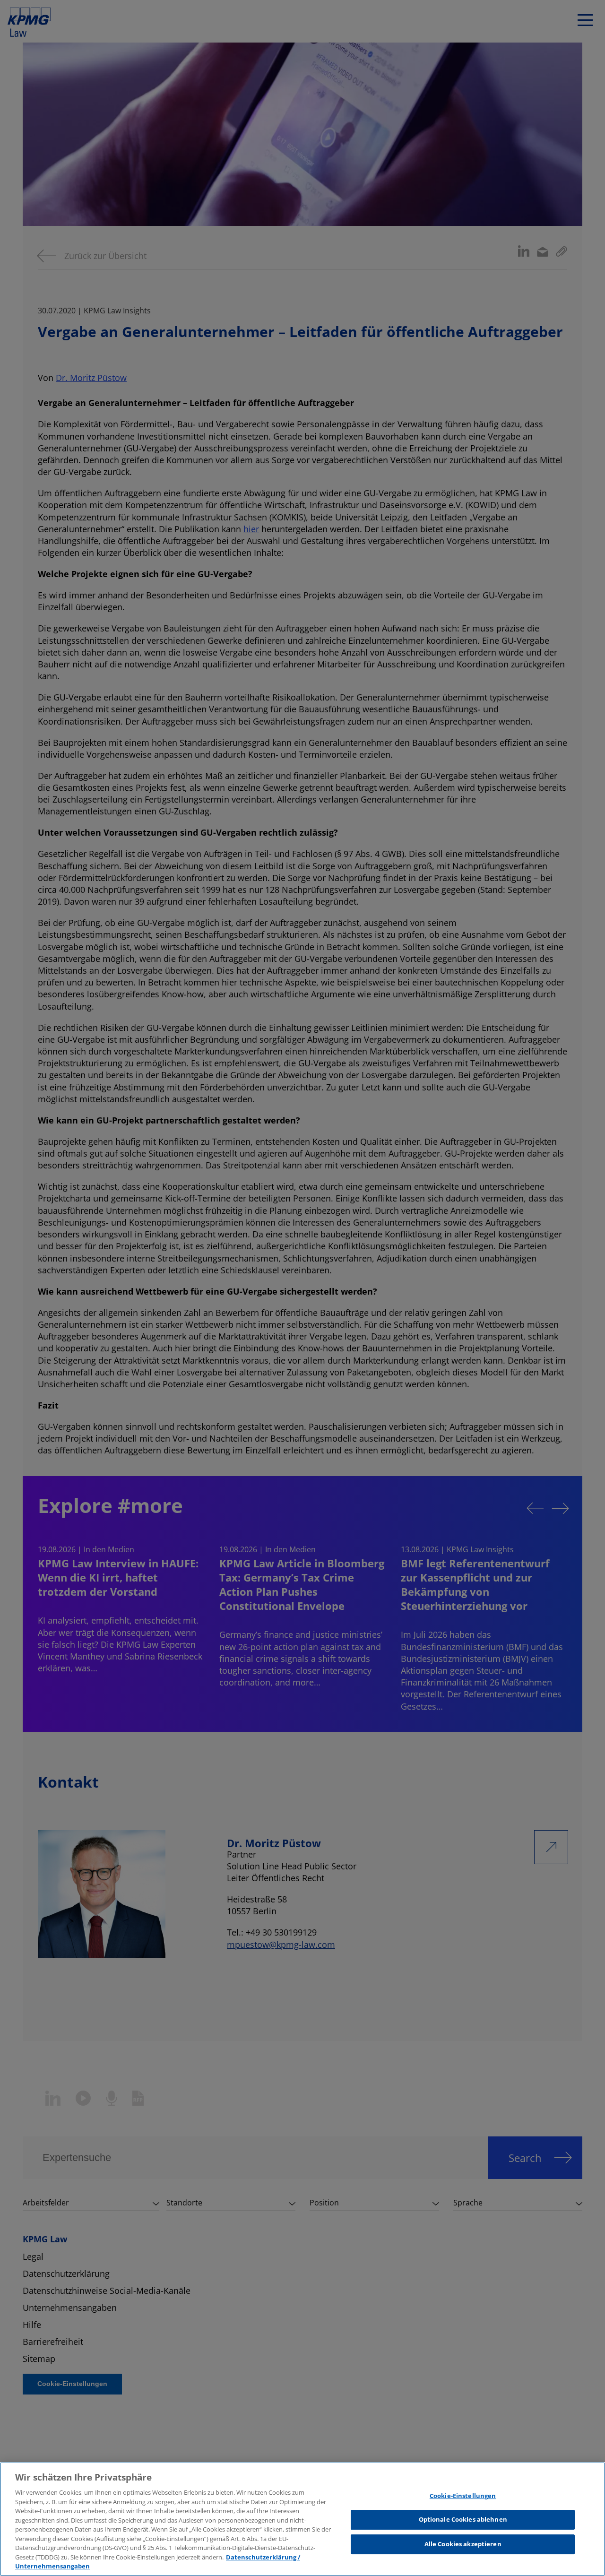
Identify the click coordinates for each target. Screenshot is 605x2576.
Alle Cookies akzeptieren (463, 2544)
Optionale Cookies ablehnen (463, 2519)
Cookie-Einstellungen (463, 2496)
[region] (302, 2519)
